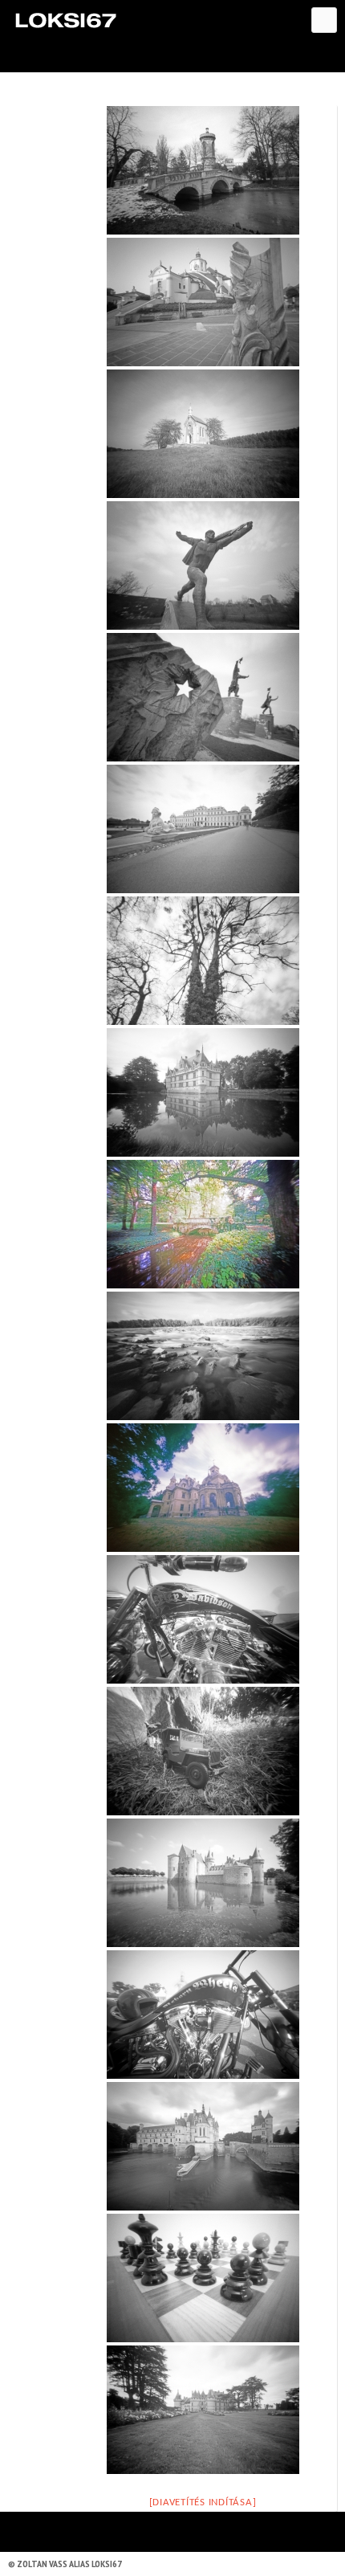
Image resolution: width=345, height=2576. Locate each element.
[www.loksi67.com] (65, 20)
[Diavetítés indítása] (203, 2503)
